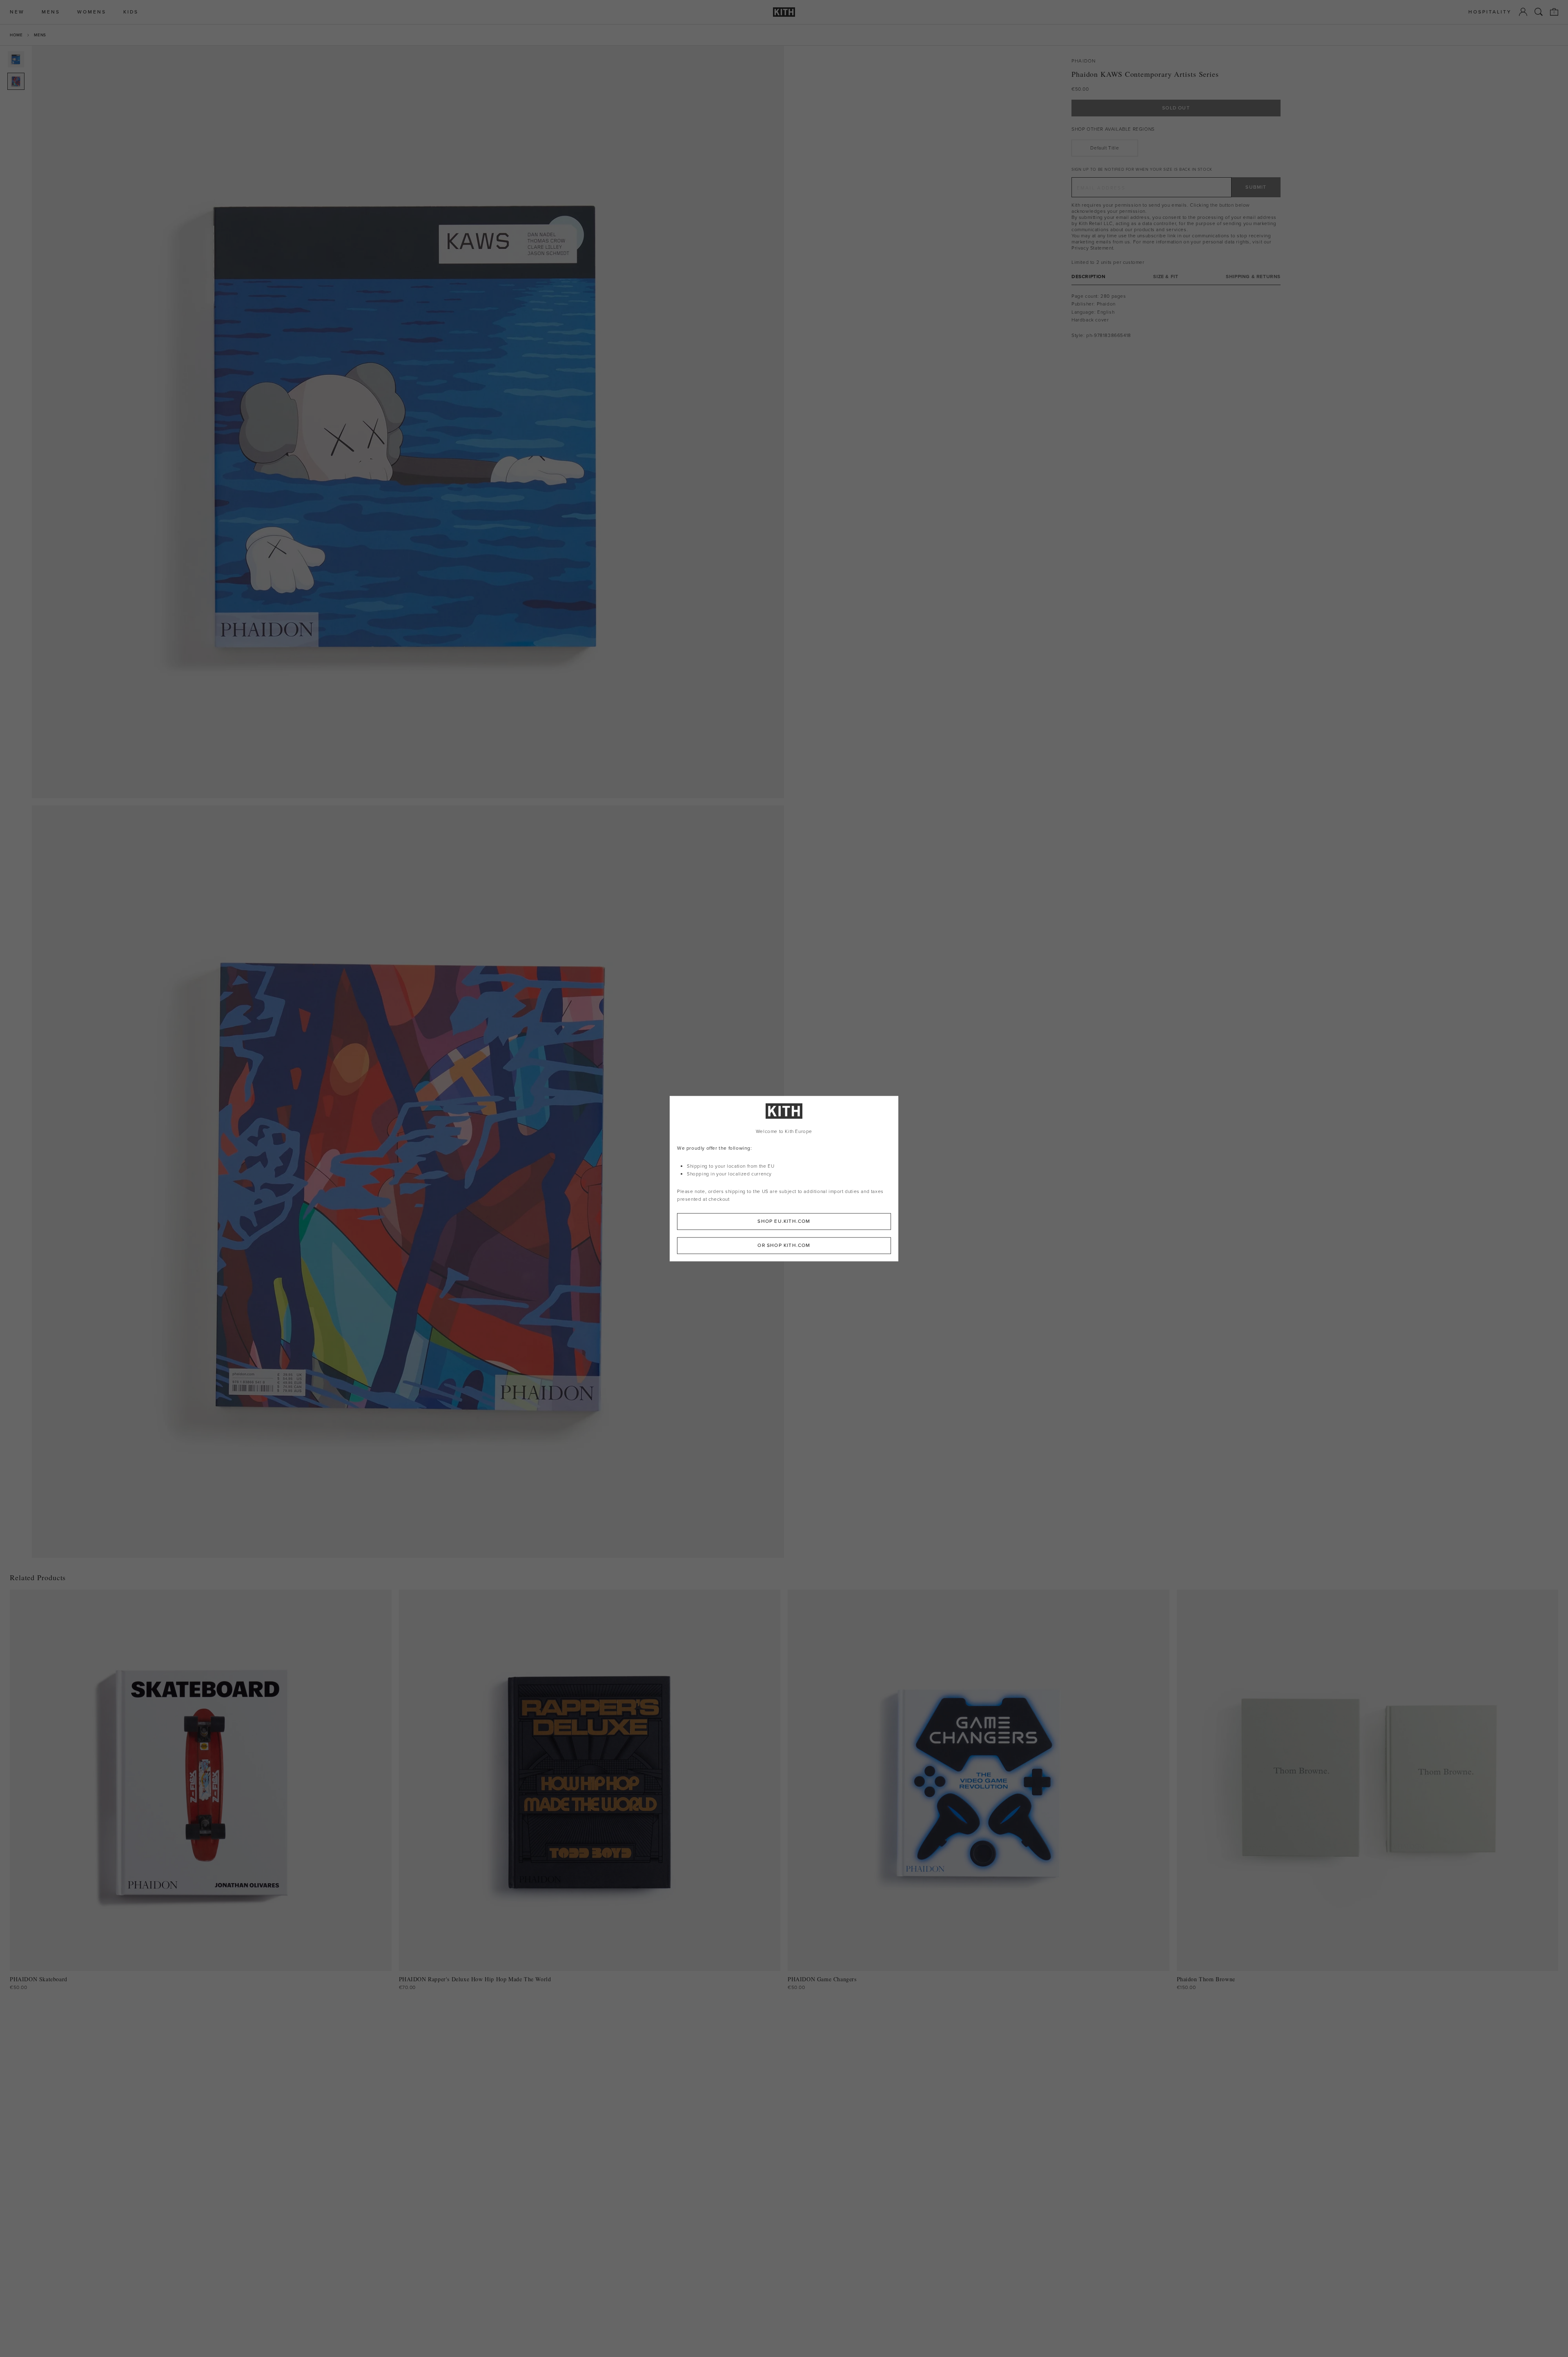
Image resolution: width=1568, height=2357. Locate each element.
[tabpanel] (1176, 316)
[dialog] (784, 1178)
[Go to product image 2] (16, 81)
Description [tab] (1089, 277)
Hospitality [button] (1490, 12)
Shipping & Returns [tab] (1253, 277)
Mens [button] (51, 12)
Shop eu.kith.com (784, 1221)
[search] (1539, 12)
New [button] (17, 12)
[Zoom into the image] (408, 422)
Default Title (1105, 148)
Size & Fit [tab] (1166, 277)
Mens (40, 35)
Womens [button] (92, 12)
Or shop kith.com (784, 1245)
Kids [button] (131, 12)
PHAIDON (1084, 61)
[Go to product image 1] (16, 59)
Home (16, 35)
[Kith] (784, 12)
